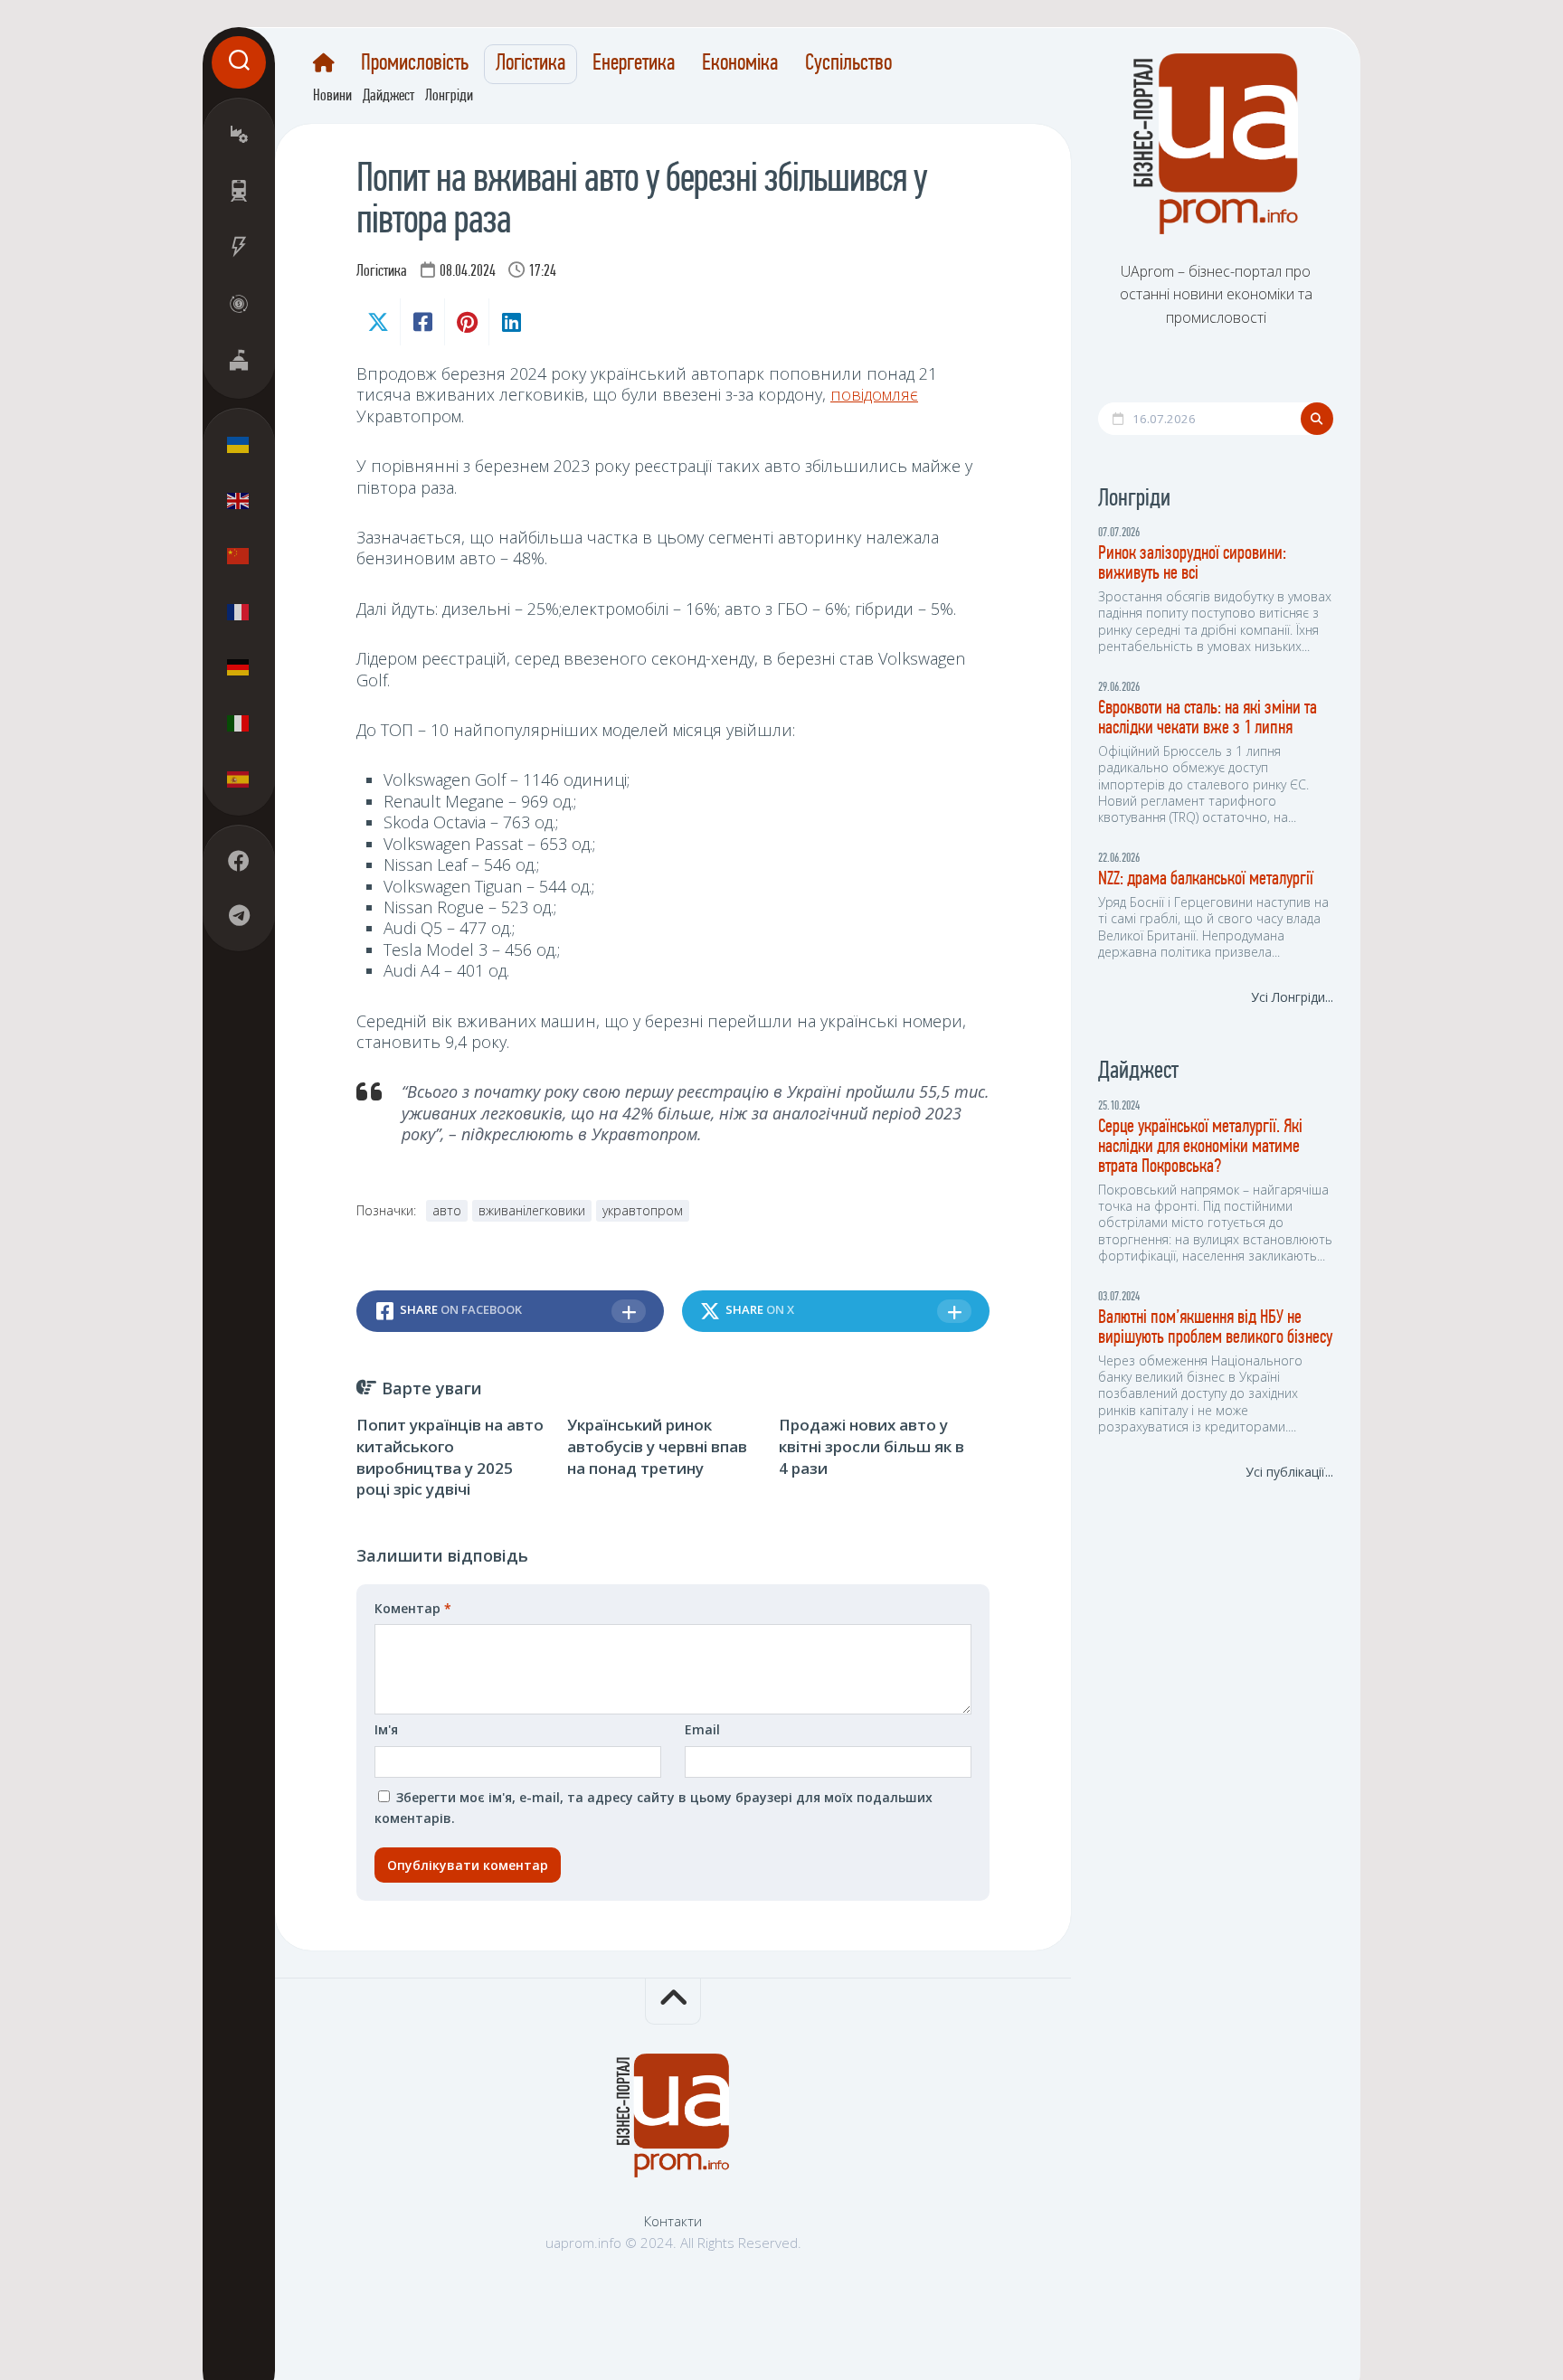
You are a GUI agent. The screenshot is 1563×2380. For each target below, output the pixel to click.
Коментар (413, 1608)
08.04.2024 (468, 272)
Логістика (530, 64)
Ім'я (386, 1729)
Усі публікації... (1289, 1472)
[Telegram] (239, 915)
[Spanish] (239, 779)
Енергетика (634, 64)
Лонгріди (449, 97)
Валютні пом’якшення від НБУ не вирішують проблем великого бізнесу (1215, 1328)
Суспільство (848, 64)
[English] (239, 500)
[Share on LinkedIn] (511, 322)
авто (447, 1210)
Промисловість (415, 64)
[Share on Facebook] (422, 322)
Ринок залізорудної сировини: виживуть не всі (1192, 564)
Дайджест (388, 97)
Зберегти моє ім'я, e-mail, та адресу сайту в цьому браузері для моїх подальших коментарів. (654, 1808)
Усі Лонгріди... (1292, 997)
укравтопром (643, 1210)
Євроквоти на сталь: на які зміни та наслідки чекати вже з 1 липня (1208, 718)
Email (702, 1729)
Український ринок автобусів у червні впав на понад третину (657, 1446)
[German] (239, 667)
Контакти (673, 2221)
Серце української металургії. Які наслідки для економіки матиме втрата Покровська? (1200, 1147)
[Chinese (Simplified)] (239, 556)
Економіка (740, 64)
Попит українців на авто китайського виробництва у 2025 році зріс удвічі (450, 1457)
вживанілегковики (532, 1210)
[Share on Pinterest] (466, 322)
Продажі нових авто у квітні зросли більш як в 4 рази (871, 1446)
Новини (332, 97)
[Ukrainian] (239, 445)
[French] (239, 611)
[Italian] (239, 722)
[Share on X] (378, 322)
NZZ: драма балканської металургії (1206, 879)
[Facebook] (239, 861)
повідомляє (874, 394)
